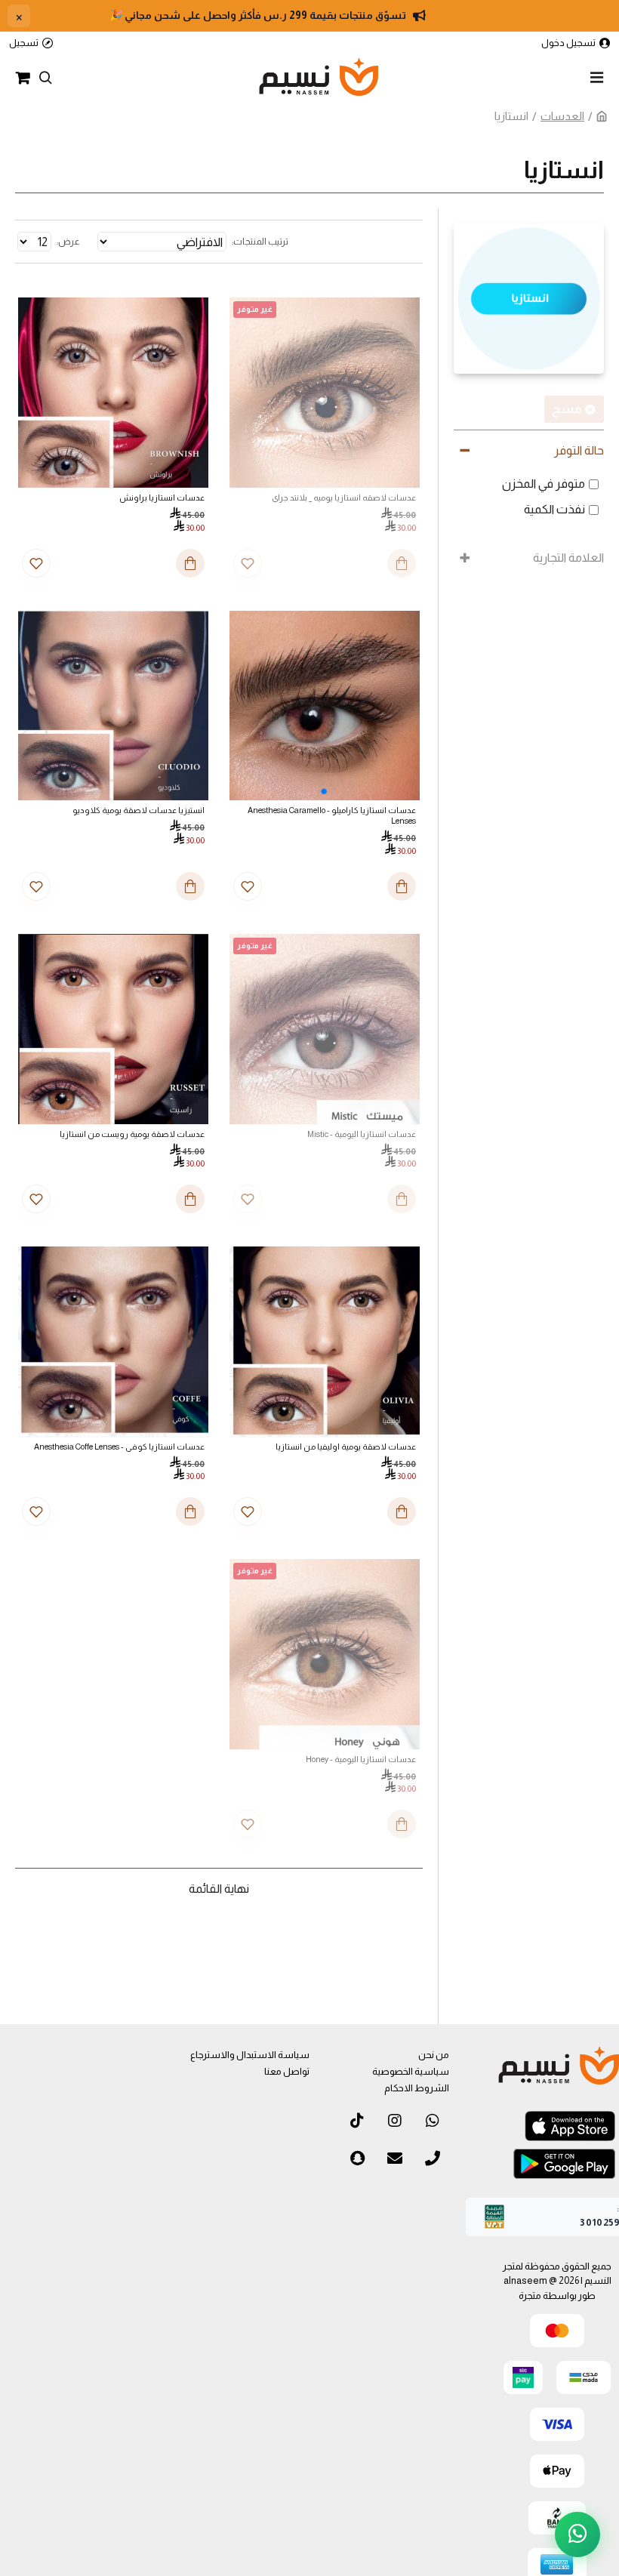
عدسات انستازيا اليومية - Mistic (362, 1134)
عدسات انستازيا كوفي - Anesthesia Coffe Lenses (119, 1447)
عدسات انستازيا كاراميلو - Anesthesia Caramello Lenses (332, 815)
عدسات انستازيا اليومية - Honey (361, 1759)
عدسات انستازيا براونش (162, 498)
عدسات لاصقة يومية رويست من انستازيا (132, 1134)
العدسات (562, 116)
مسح (567, 409)
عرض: (68, 242)
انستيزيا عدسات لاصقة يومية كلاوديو (139, 810)
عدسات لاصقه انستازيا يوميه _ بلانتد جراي (344, 498)
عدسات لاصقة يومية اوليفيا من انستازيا (346, 1447)
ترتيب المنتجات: (260, 242)
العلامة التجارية (568, 558)
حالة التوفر (579, 450)
